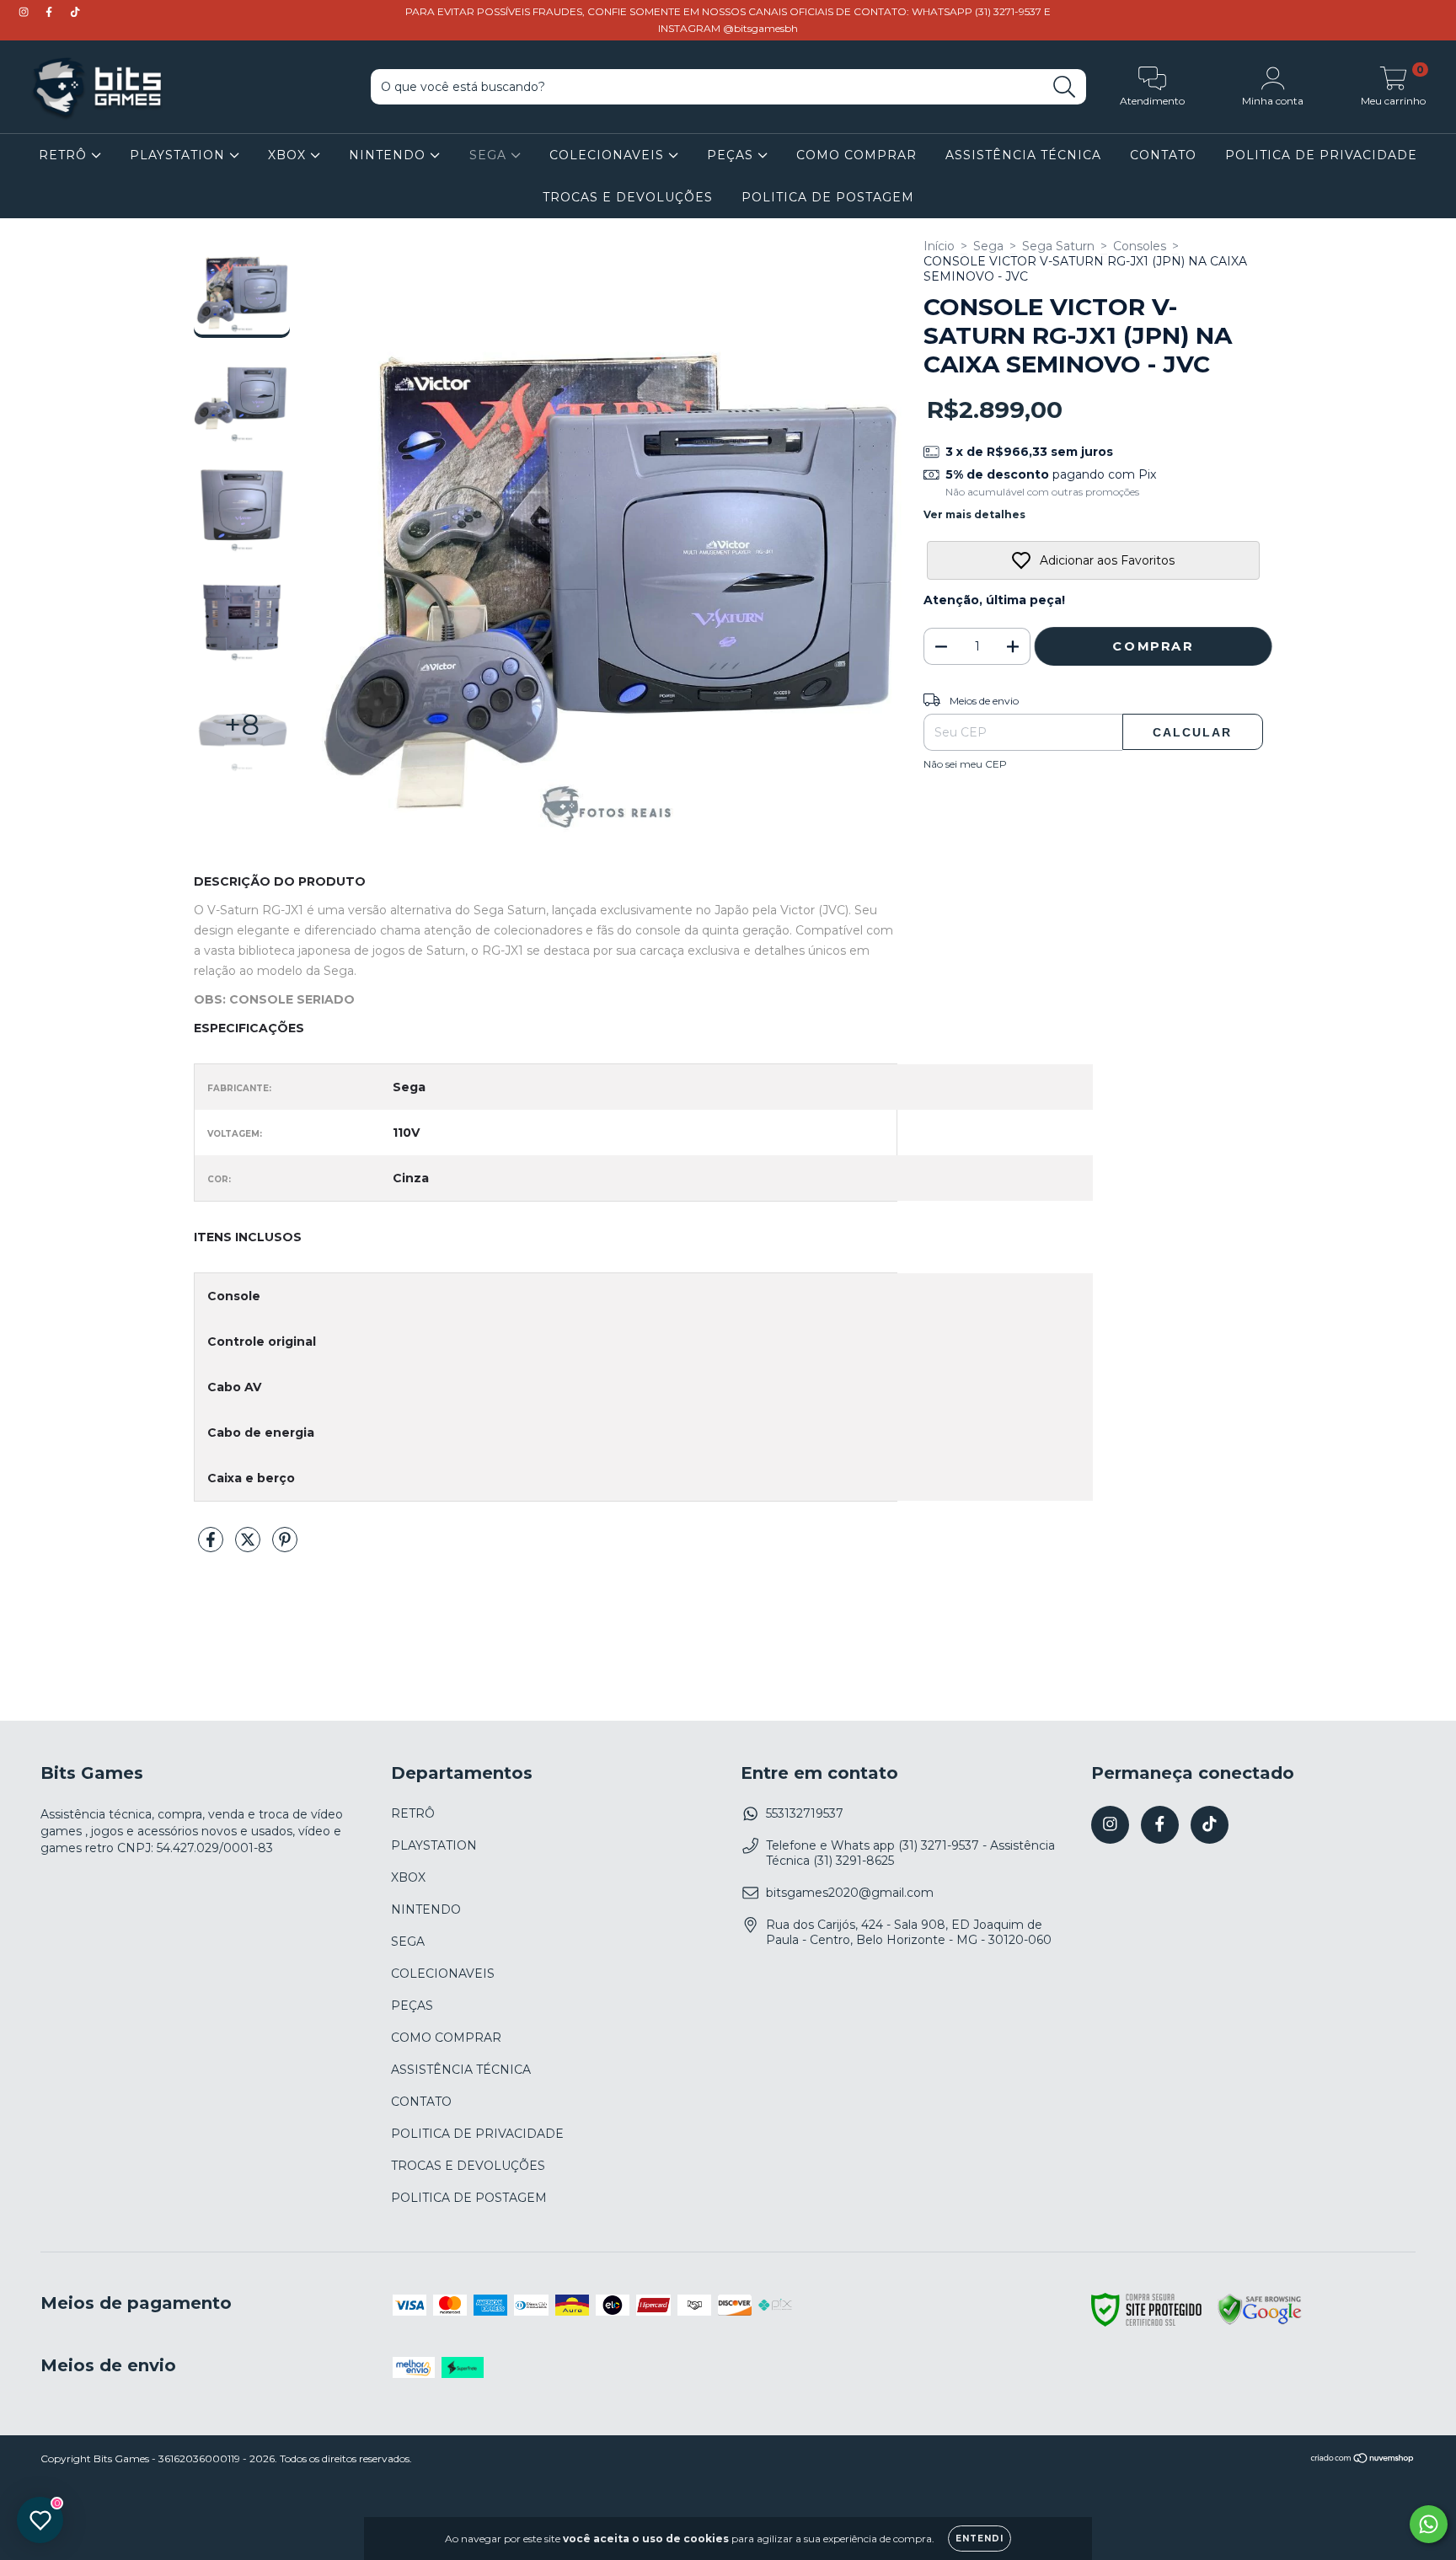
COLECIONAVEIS (609, 155)
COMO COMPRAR (856, 155)
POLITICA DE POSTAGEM (828, 197)
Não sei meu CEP (965, 764)
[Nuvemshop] (1363, 2460)
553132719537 (805, 1813)
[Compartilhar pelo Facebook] (212, 1546)
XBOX (289, 155)
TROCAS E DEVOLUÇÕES (628, 197)
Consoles (1140, 246)
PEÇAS (732, 155)
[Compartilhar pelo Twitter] (249, 1546)
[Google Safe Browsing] (1260, 2322)
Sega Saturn (1058, 246)
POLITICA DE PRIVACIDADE (1321, 155)
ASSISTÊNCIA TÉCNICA (1023, 155)
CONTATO (1163, 155)
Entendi (980, 2539)
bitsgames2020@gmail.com (850, 1893)
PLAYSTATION (179, 155)
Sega (988, 246)
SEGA (490, 155)
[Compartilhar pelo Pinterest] (285, 1546)
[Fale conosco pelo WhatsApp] (1429, 2524)
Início (939, 246)
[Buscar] (1065, 87)
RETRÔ (65, 155)
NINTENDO (389, 155)
